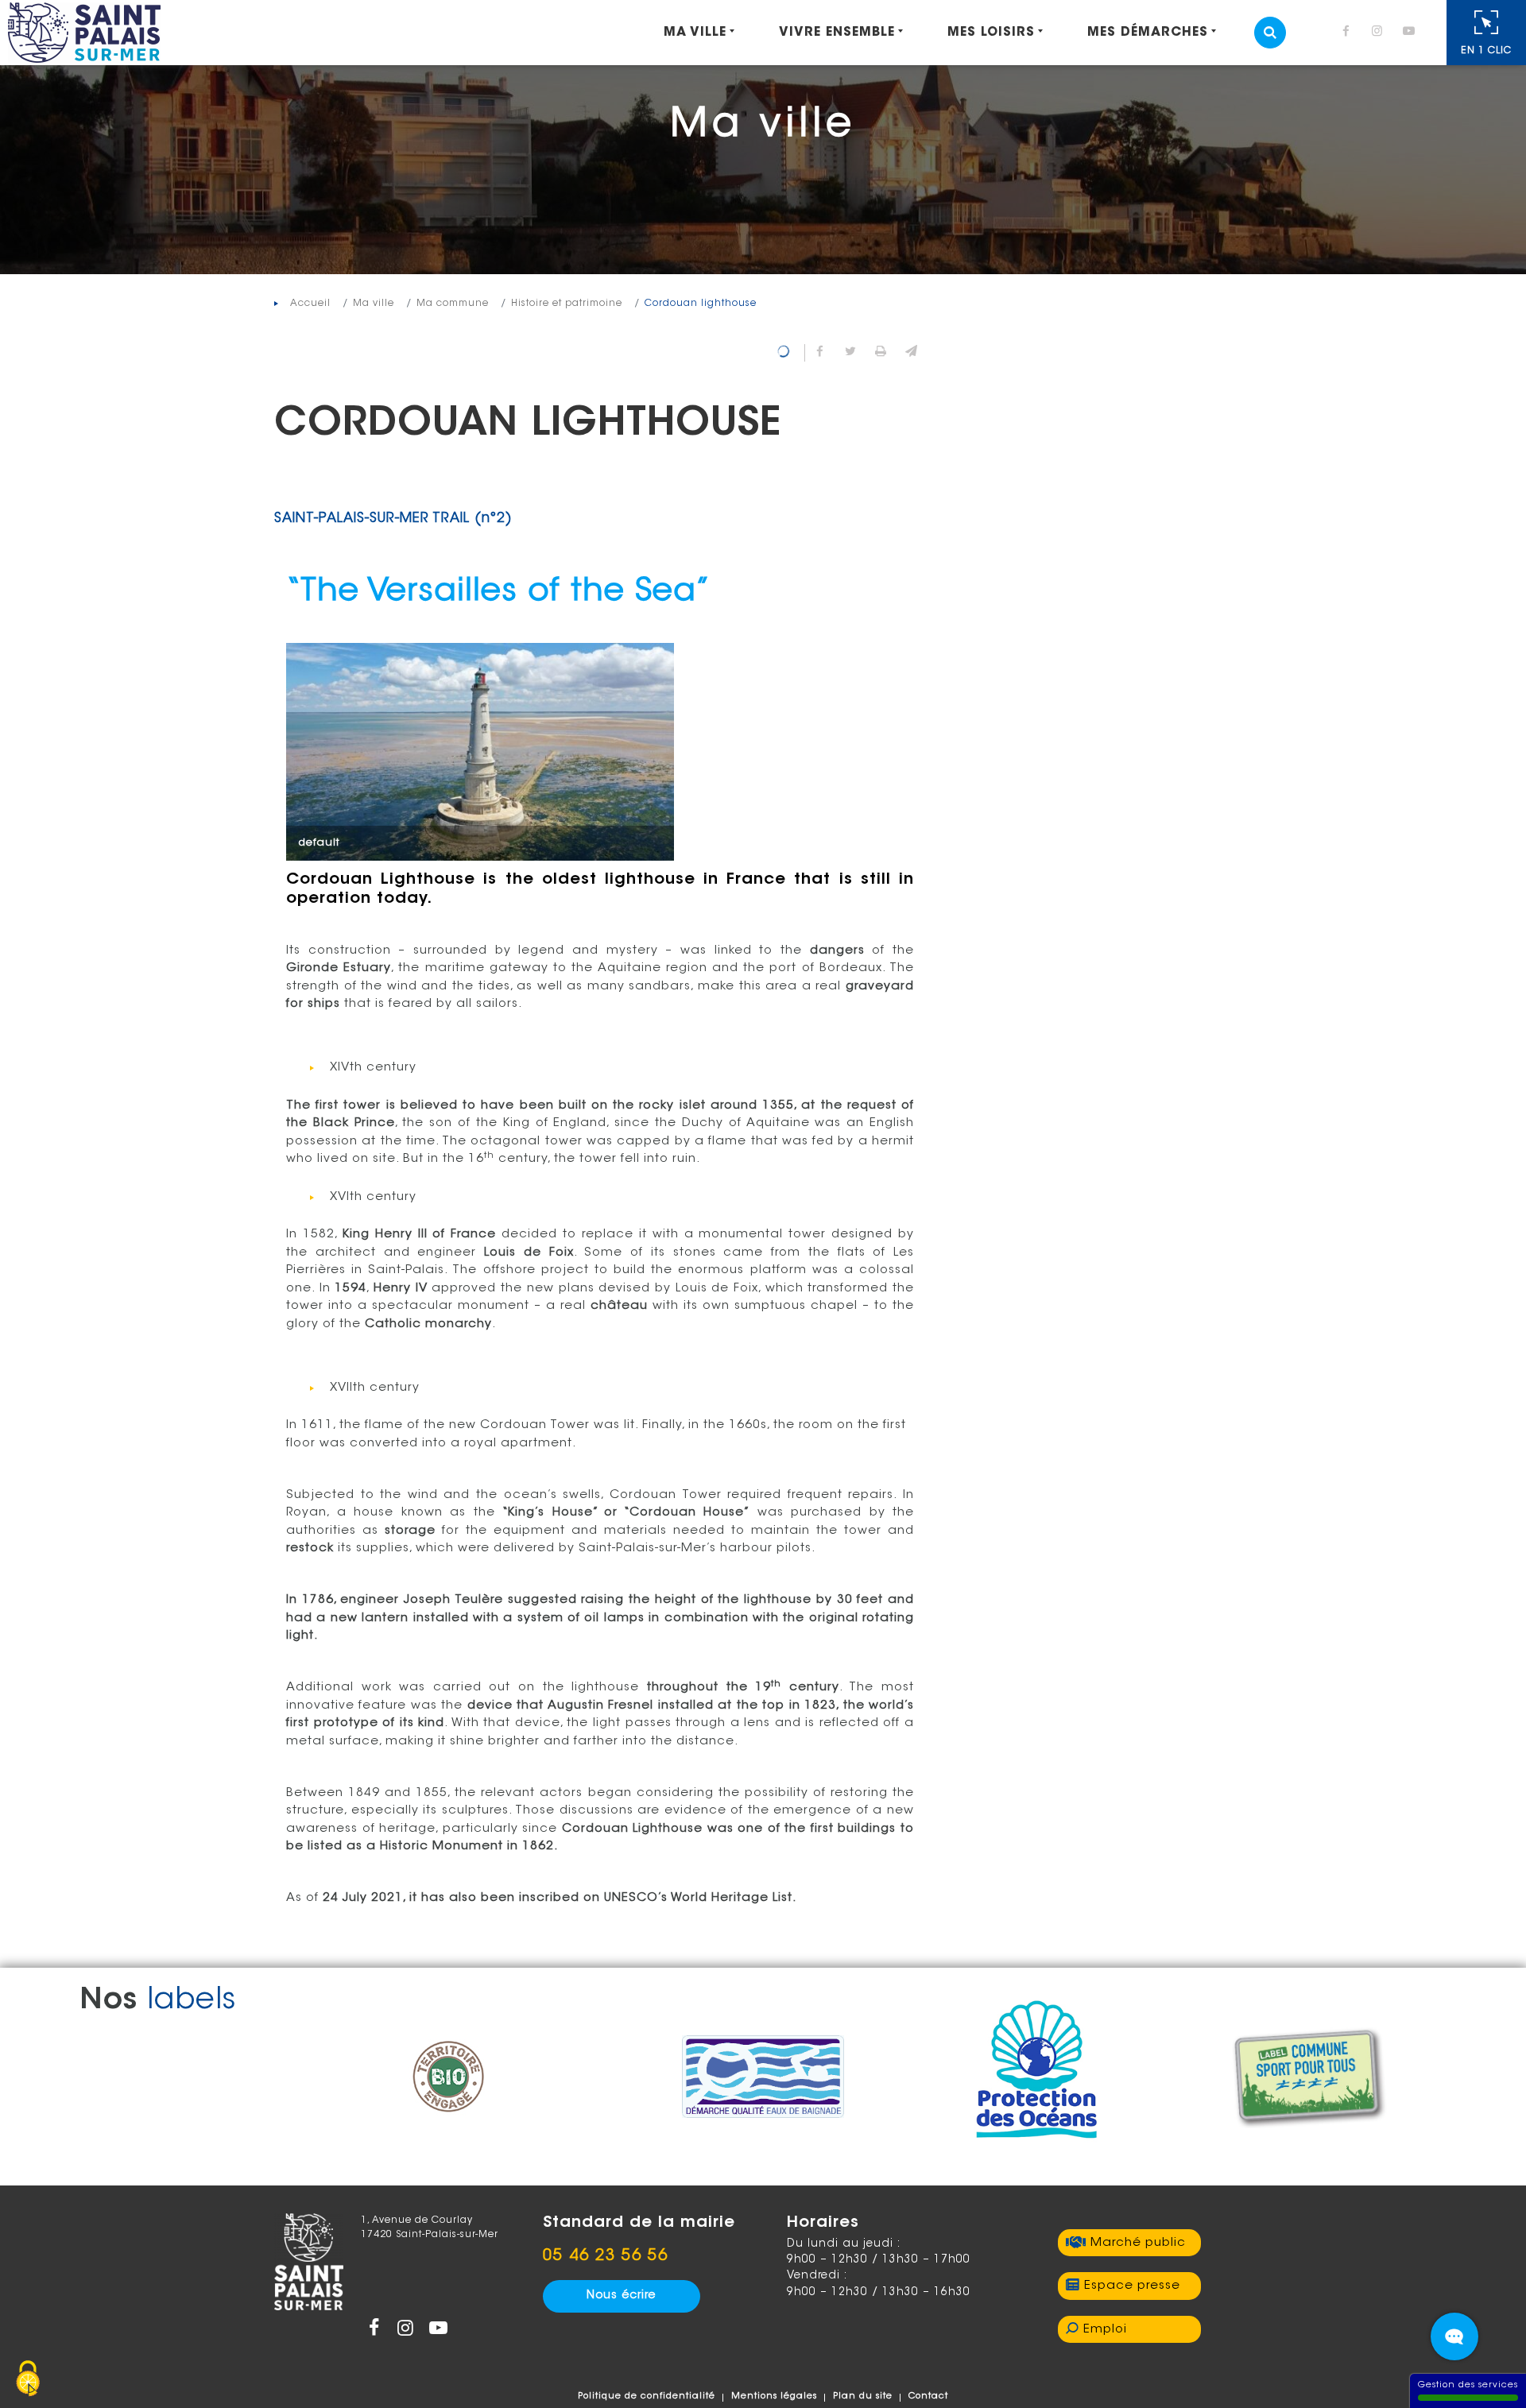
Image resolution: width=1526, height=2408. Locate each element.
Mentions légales (774, 2396)
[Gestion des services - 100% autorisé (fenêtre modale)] (28, 2380)
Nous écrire (621, 2296)
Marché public (1138, 2243)
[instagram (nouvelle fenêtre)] (1381, 33)
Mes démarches (1148, 33)
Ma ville (695, 33)
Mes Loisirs (991, 33)
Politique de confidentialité (647, 2396)
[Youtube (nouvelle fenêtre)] (1412, 33)
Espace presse (1132, 2286)
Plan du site (863, 2396)
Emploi (1105, 2330)
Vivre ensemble (837, 33)
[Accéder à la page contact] (1454, 2336)
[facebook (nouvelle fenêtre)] (1349, 33)
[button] (911, 353)
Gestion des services (1468, 2385)
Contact (928, 2396)
